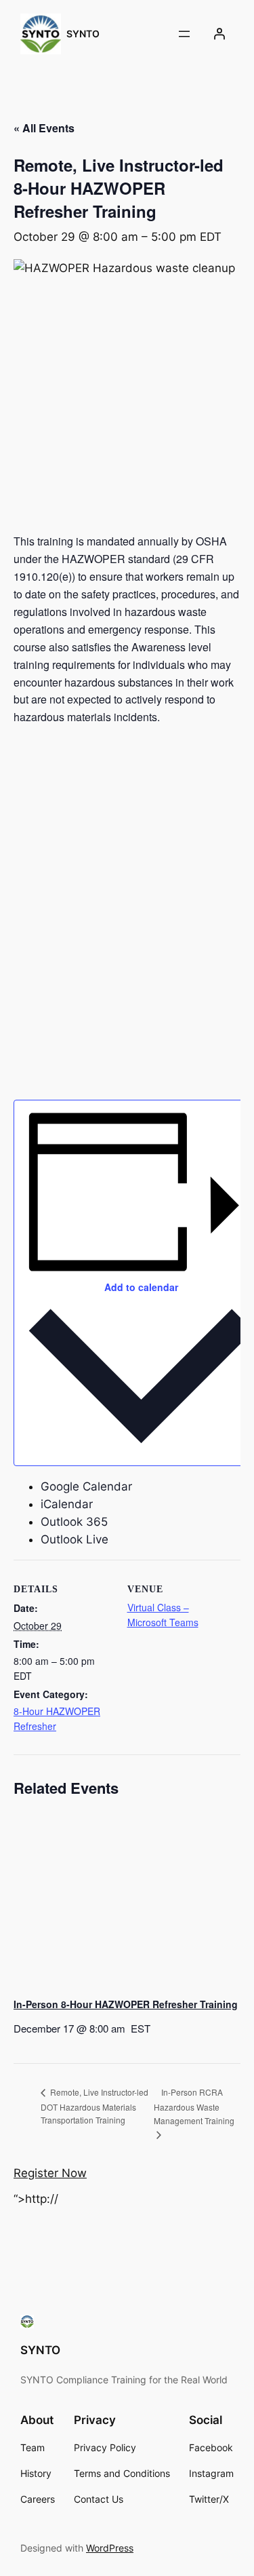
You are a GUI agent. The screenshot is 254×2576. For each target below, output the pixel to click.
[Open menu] (184, 34)
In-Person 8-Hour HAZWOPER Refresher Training (126, 2004)
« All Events (44, 128)
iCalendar (67, 1504)
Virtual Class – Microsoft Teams (163, 1615)
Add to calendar (141, 1287)
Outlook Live (75, 1539)
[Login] (219, 34)
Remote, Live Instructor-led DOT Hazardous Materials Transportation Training (94, 2106)
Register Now (50, 2173)
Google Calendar (86, 1486)
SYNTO (83, 34)
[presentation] (127, 1901)
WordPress (110, 2548)
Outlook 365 (74, 1522)
